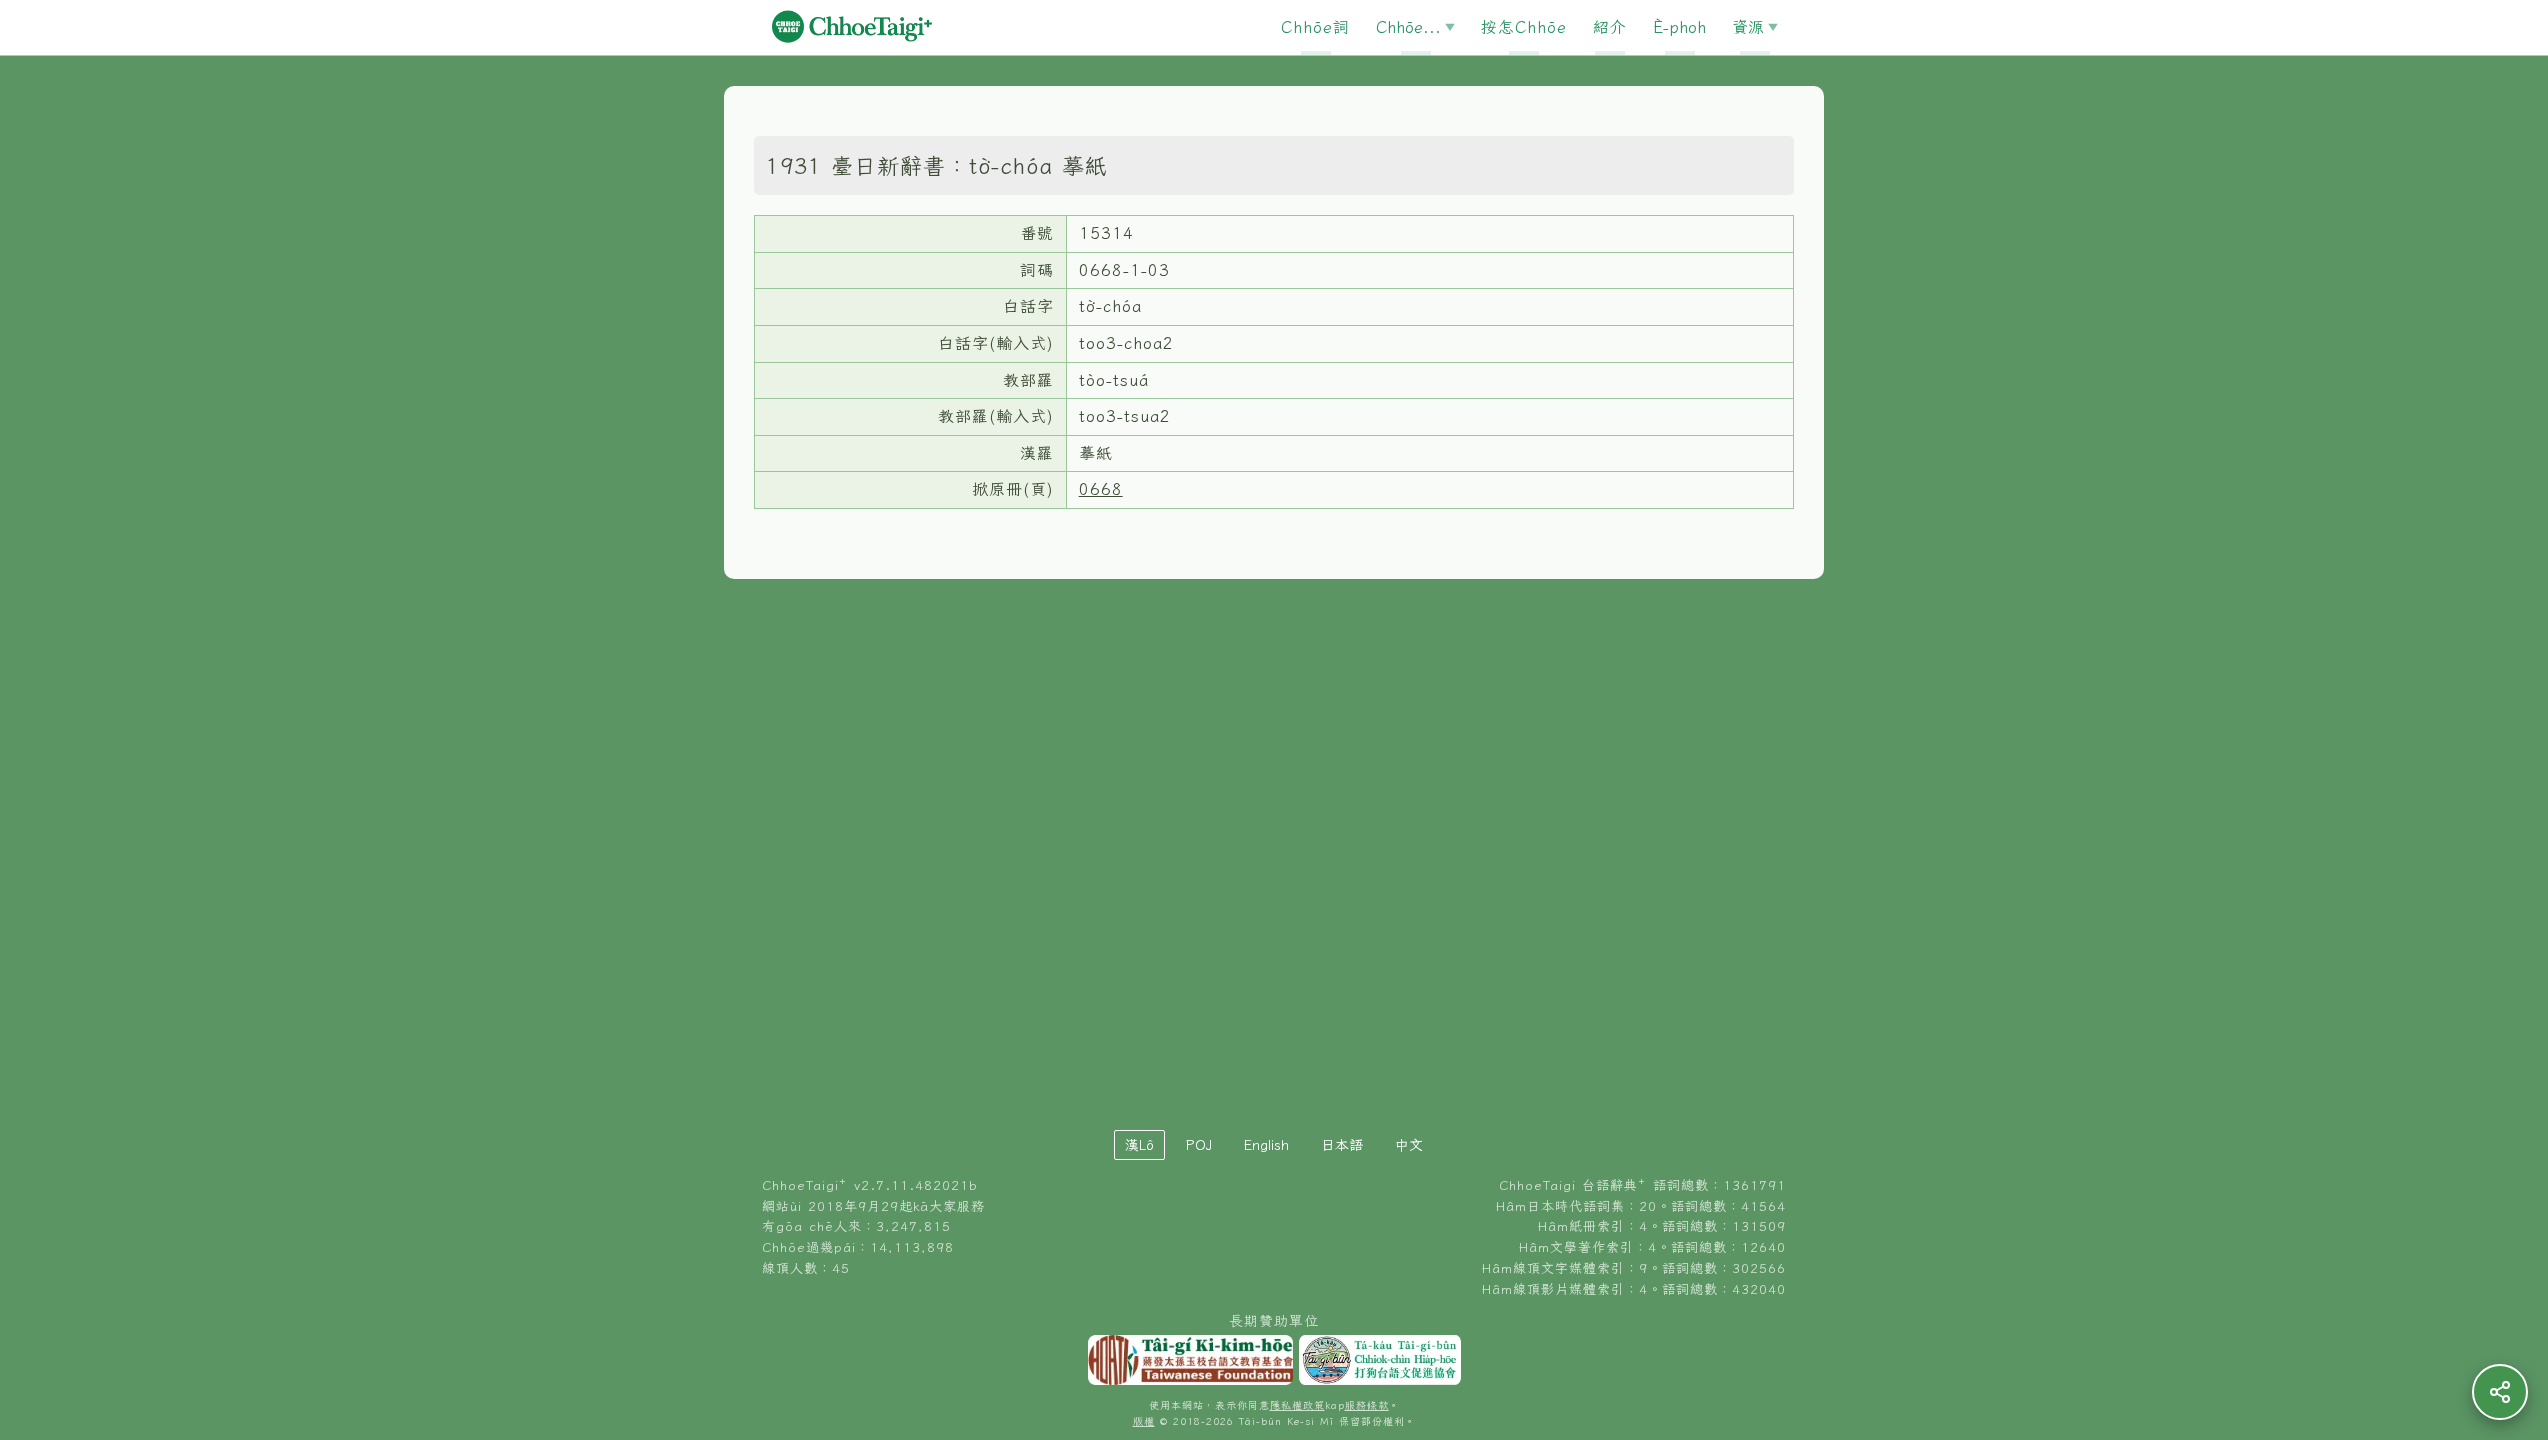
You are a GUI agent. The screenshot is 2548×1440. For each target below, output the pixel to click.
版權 (1144, 1421)
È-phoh (1679, 27)
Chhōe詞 (1315, 27)
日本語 (1342, 1145)
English (1266, 1145)
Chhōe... (1408, 27)
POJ (1199, 1145)
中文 (1409, 1145)
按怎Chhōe (1524, 27)
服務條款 (1367, 1405)
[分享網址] (2500, 1392)
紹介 (1610, 27)
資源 (1748, 27)
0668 (1101, 489)
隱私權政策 (1297, 1405)
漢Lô (1139, 1145)
